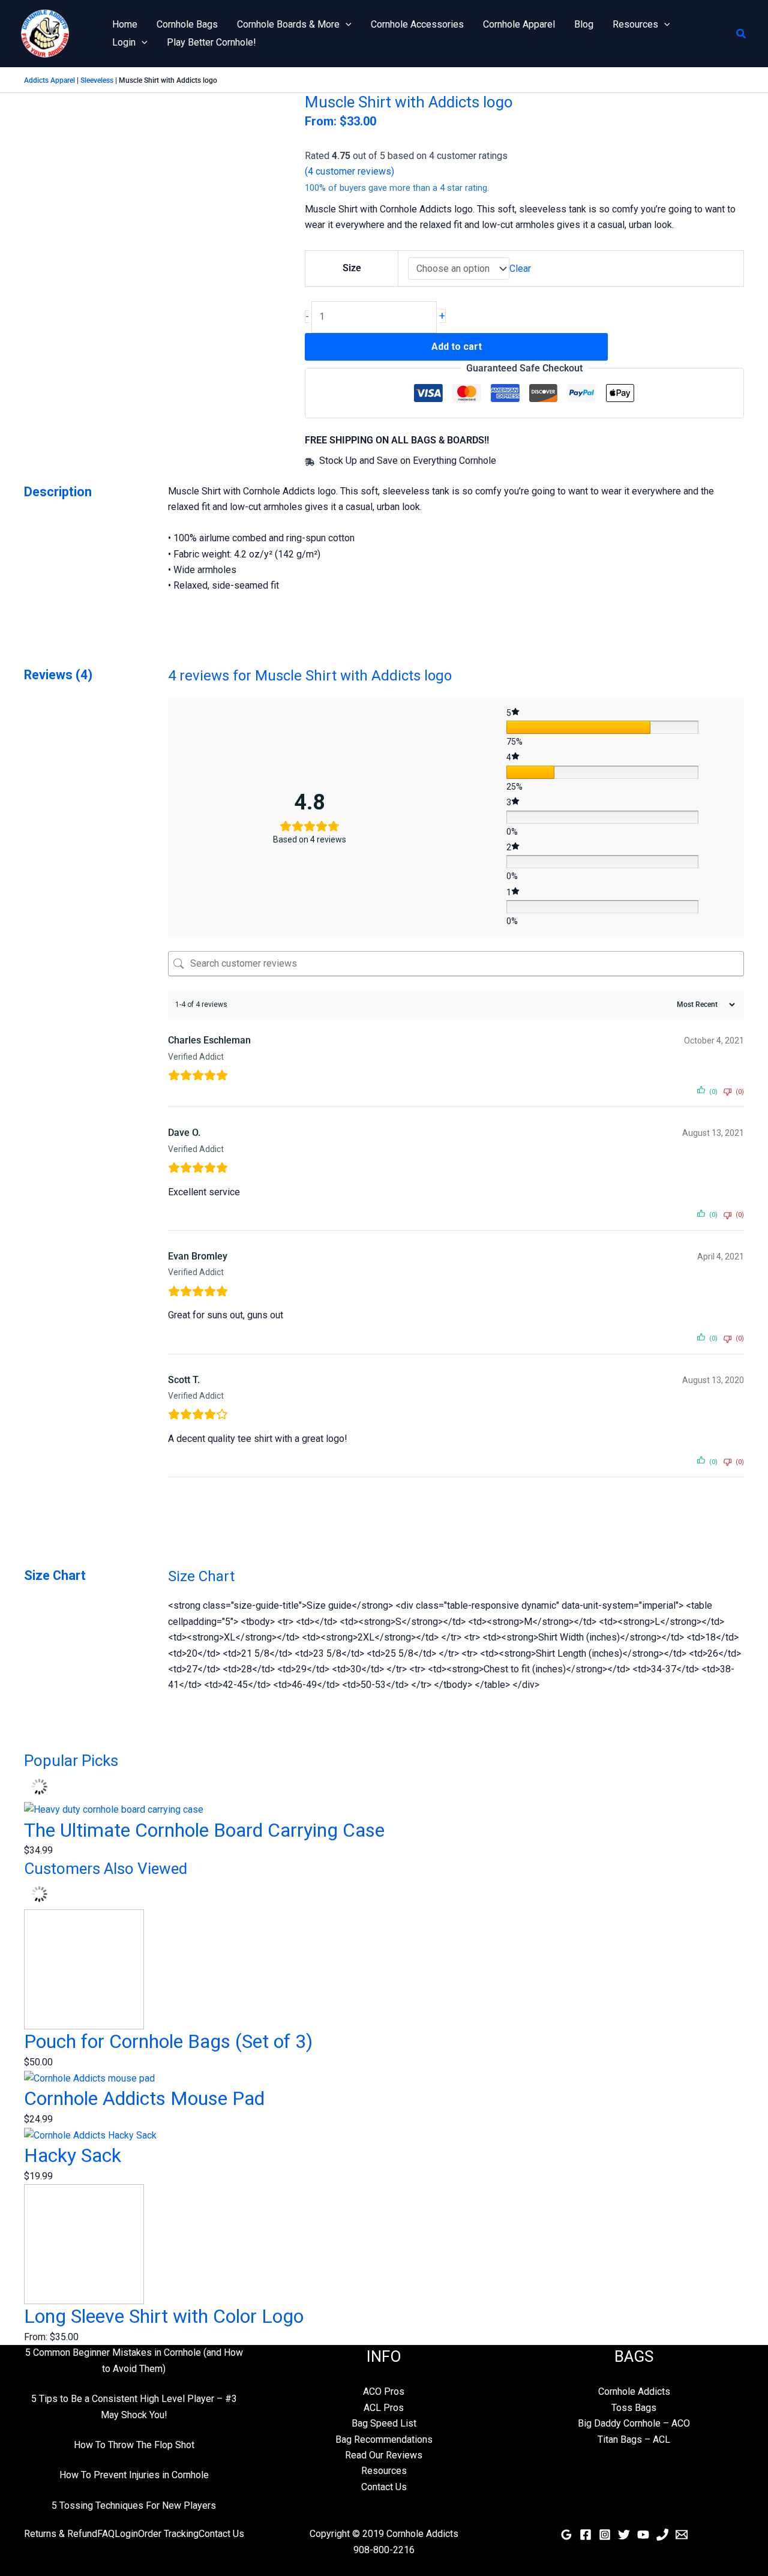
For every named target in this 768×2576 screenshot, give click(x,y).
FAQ (106, 2534)
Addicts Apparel (49, 80)
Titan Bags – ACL (634, 2439)
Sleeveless (97, 80)
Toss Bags (634, 2408)
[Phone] (662, 2535)
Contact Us (384, 2487)
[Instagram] (605, 2535)
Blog (584, 24)
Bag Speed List (384, 2423)
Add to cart (457, 347)
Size (352, 268)
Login (124, 42)
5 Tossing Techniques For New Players (134, 2505)
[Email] (682, 2535)
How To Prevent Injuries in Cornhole (134, 2475)
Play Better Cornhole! (211, 42)
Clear (520, 269)
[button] (346, 25)
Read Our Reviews (384, 2455)
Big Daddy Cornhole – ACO (634, 2423)
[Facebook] (586, 2535)
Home (125, 24)
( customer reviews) (349, 171)
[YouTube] (643, 2535)
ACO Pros (384, 2391)
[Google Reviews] (566, 2535)
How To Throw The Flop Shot (134, 2445)
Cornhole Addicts (634, 2391)
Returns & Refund (61, 2534)
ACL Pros (384, 2408)
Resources (635, 24)
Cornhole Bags (187, 24)
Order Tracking (168, 2534)
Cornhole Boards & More (288, 24)
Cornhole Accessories (417, 24)
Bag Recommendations (384, 2439)
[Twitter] (624, 2535)
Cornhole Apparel (519, 24)
